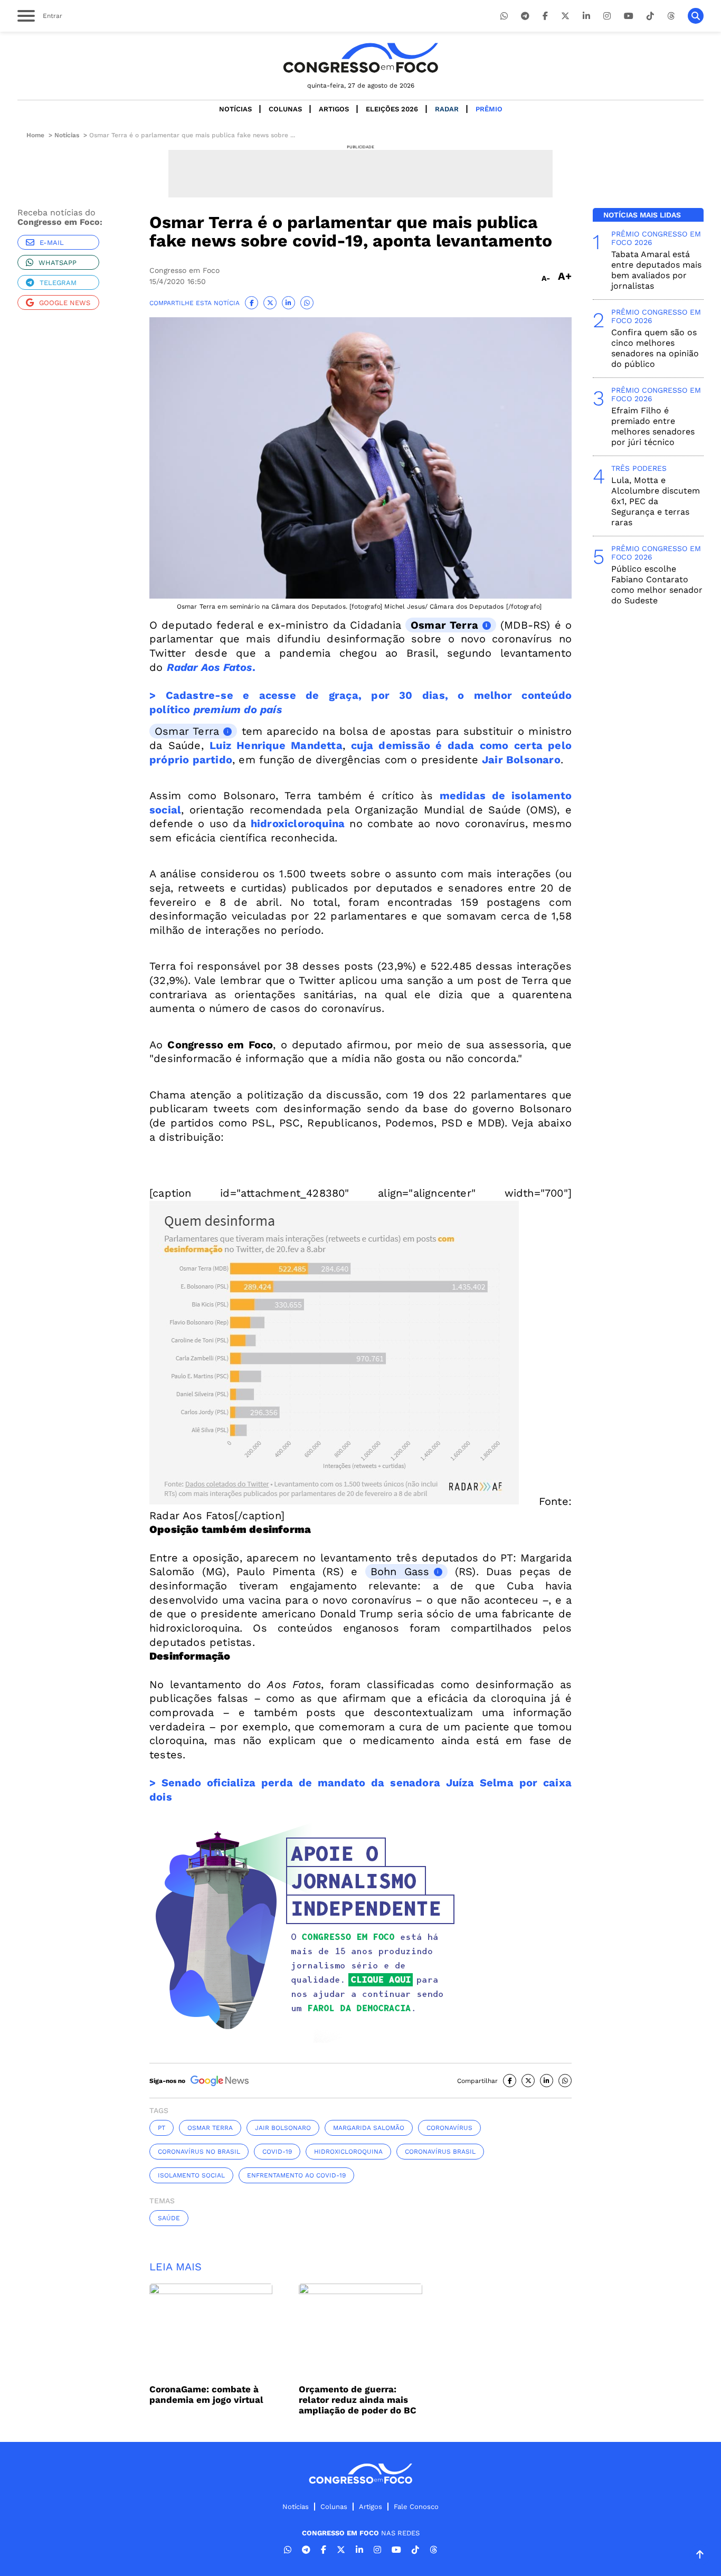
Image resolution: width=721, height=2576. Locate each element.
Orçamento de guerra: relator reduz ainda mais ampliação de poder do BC (358, 2400)
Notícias (235, 109)
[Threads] (671, 16)
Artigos (334, 109)
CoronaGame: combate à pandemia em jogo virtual (206, 2394)
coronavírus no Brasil (199, 2152)
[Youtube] (629, 16)
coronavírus (449, 2128)
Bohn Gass (400, 1571)
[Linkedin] (586, 16)
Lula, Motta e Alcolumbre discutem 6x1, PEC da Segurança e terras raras (656, 501)
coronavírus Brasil (440, 2152)
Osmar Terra (444, 625)
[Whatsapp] (504, 16)
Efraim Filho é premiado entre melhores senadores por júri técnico (653, 426)
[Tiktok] (650, 16)
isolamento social (191, 2175)
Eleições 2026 (392, 109)
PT (162, 2128)
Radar (447, 109)
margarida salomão (369, 2128)
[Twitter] (565, 16)
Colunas (285, 109)
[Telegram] (525, 16)
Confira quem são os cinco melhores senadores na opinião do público (655, 348)
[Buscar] (696, 16)
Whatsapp (58, 263)
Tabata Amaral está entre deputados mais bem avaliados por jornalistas (656, 270)
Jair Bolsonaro (283, 2128)
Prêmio (489, 109)
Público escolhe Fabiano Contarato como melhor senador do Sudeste (657, 585)
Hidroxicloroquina (348, 2152)
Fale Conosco (416, 2507)
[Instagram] (607, 16)
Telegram (58, 283)
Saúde (169, 2218)
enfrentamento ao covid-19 (296, 2175)
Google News (65, 303)
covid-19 (277, 2152)
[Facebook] (545, 16)
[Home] (360, 58)
